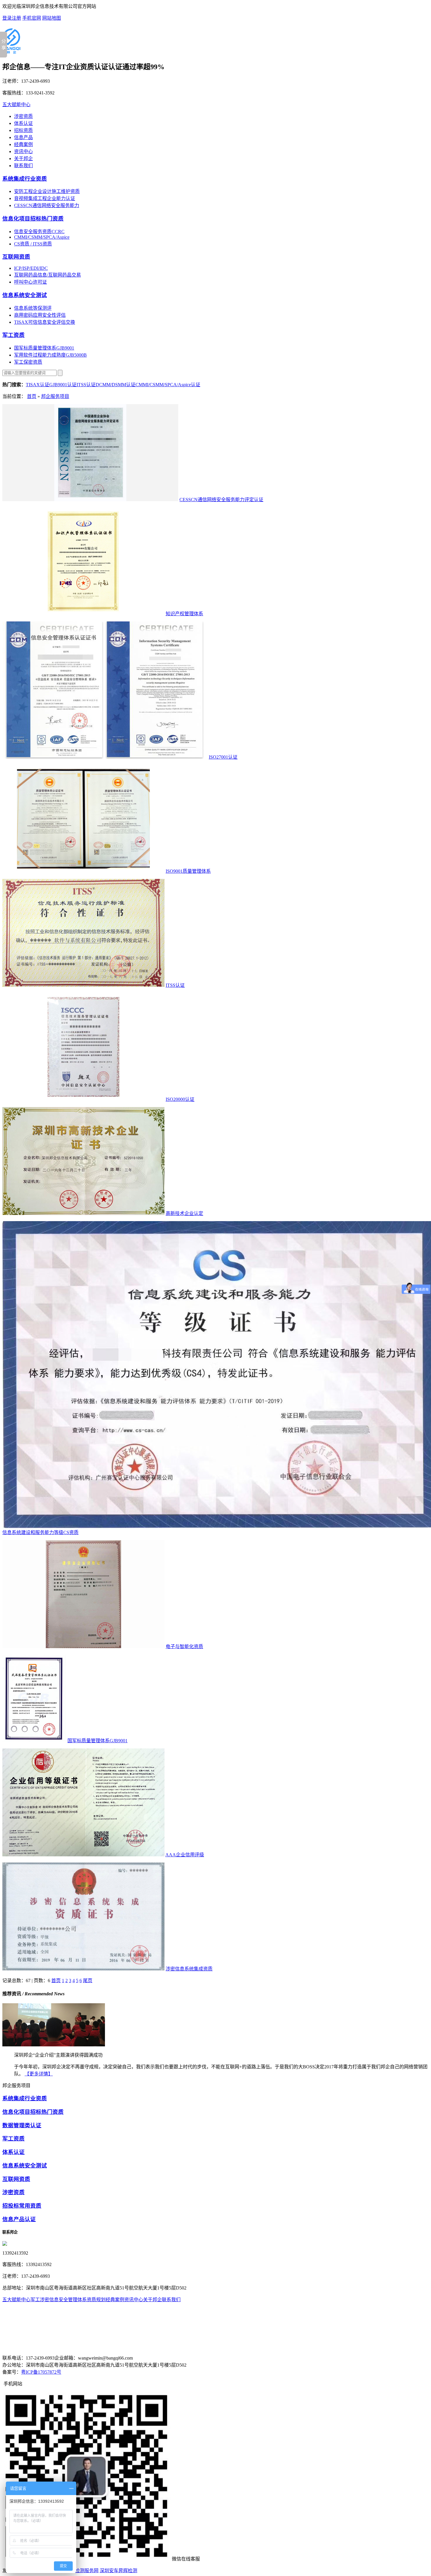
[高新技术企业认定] (83, 1213)
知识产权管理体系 (184, 614)
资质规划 (96, 2300)
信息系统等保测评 (33, 308)
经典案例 (23, 144)
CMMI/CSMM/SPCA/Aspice (42, 237)
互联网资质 (16, 257)
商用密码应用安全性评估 (40, 315)
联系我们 (23, 166)
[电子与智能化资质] (83, 1647)
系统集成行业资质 (25, 179)
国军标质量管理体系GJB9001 (44, 348)
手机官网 (32, 18)
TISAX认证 (38, 385)
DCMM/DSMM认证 (116, 385)
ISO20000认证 (180, 1099)
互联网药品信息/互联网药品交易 (47, 275)
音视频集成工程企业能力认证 (45, 198)
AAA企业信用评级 (185, 1855)
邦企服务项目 (55, 396)
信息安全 (59, 2300)
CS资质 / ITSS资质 (33, 244)
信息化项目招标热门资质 (33, 219)
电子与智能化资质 (184, 1647)
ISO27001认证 (223, 757)
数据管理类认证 (22, 2125)
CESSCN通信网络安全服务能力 (47, 205)
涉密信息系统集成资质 (189, 1969)
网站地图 (52, 18)
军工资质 (13, 335)
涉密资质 (23, 116)
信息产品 (23, 137)
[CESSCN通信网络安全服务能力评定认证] (90, 500)
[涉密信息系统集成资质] (83, 1969)
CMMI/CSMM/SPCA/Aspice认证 (168, 385)
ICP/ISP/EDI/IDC (31, 268)
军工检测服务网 (82, 2571)
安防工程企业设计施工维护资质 (47, 191)
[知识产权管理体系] (83, 614)
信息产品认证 (19, 2219)
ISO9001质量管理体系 (188, 871)
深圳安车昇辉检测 (118, 2571)
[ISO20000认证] (83, 1099)
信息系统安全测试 (25, 295)
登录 (7, 18)
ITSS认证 (86, 385)
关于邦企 (23, 159)
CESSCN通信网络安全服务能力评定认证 (221, 500)
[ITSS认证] (83, 985)
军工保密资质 (28, 362)
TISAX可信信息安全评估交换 (45, 322)
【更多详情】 (39, 2074)
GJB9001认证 (63, 385)
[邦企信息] (11, 51)
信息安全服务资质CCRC (39, 232)
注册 (16, 18)
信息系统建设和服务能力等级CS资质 (40, 1532)
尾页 (88, 1981)
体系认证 (23, 123)
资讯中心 (23, 151)
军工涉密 (40, 2300)
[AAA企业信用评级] (83, 1855)
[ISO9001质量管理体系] (83, 871)
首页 (32, 396)
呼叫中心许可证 (30, 282)
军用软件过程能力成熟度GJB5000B (50, 355)
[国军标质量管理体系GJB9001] (34, 1741)
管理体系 (77, 2300)
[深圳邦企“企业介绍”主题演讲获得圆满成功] (54, 2045)
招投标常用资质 (22, 2206)
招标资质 (23, 130)
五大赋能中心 (16, 105)
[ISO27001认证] (105, 757)
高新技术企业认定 (184, 1213)
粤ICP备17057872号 (41, 2372)
